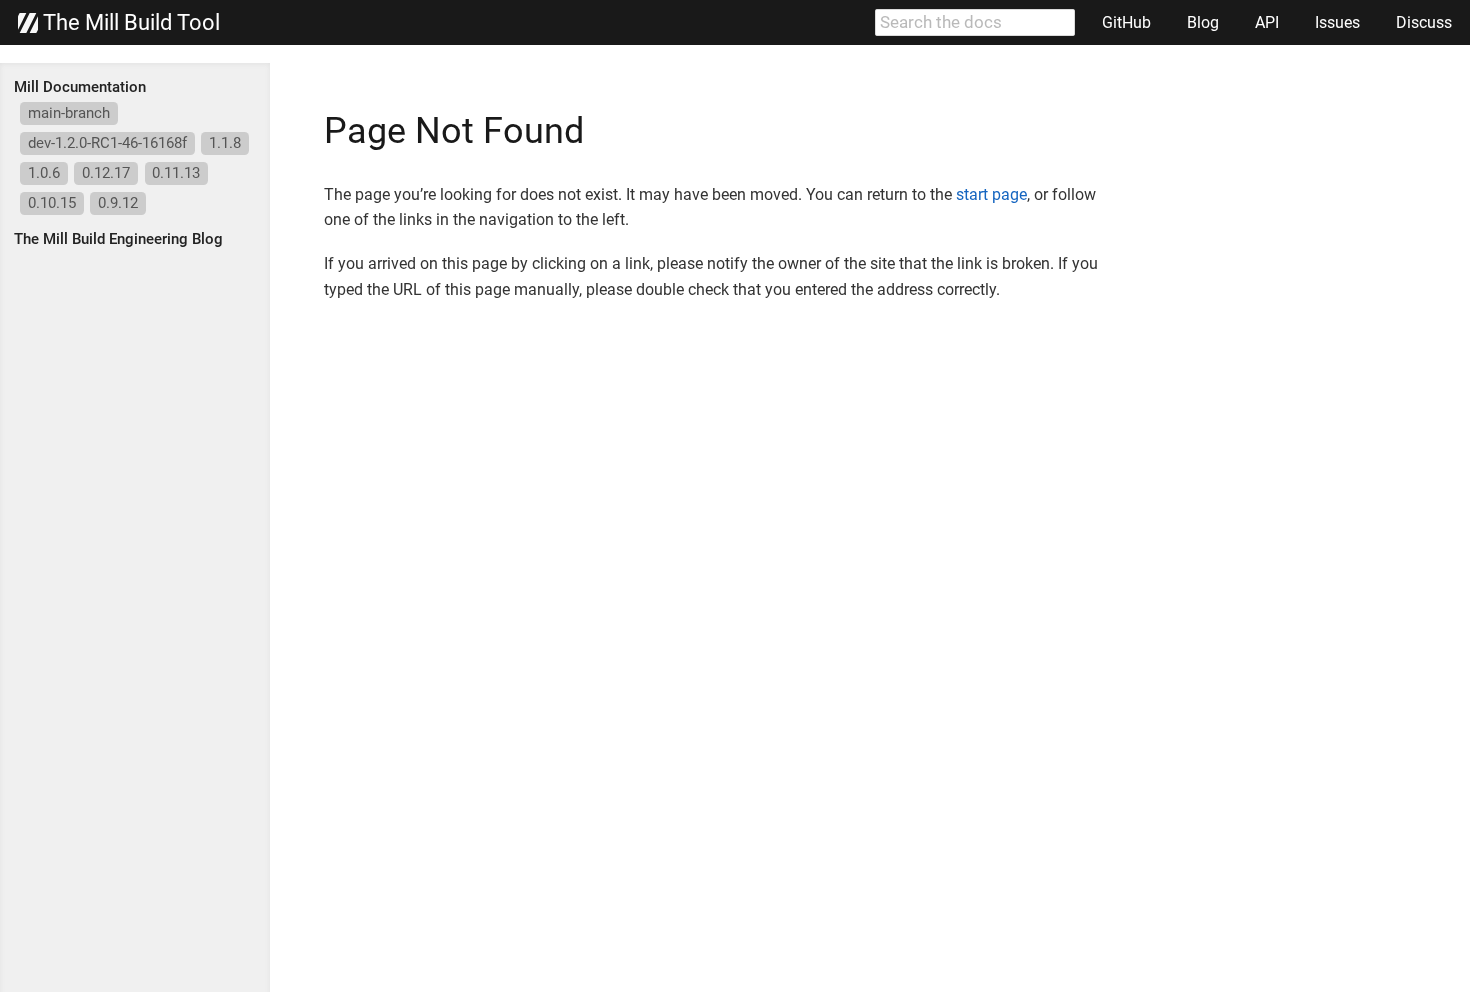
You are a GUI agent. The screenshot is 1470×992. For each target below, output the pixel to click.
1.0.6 (44, 173)
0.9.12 (118, 203)
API (1267, 22)
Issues (1337, 22)
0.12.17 (106, 173)
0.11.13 (176, 173)
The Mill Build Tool (129, 23)
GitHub (1126, 22)
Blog (1203, 22)
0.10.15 (52, 203)
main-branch (69, 113)
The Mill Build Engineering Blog (118, 239)
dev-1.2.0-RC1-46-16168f (107, 143)
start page (991, 194)
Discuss (1424, 22)
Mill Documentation (80, 87)
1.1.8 (225, 143)
